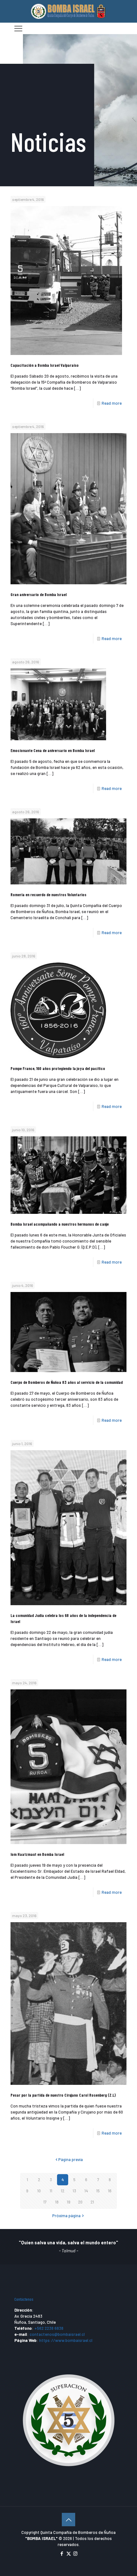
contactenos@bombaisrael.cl (57, 2334)
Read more (112, 403)
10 (39, 2191)
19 (69, 2202)
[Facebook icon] (62, 2553)
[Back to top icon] (68, 2520)
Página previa (71, 2159)
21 (92, 2202)
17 (45, 2202)
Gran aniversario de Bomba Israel (39, 594)
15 (98, 2191)
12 (63, 2191)
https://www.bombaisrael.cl (66, 2340)
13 (74, 2191)
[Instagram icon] (75, 2553)
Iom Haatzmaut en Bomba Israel (37, 1854)
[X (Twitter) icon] (69, 2553)
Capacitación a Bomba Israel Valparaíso (45, 365)
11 (51, 2191)
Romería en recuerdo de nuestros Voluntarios (48, 895)
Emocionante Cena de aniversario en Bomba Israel (53, 750)
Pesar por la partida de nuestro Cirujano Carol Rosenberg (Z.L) (63, 2095)
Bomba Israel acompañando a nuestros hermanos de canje (60, 1224)
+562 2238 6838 (49, 2328)
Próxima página (66, 2216)
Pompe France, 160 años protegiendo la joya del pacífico (58, 1068)
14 (86, 2191)
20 (80, 2202)
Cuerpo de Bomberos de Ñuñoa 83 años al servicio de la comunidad (67, 1382)
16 (110, 2191)
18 (57, 2202)
